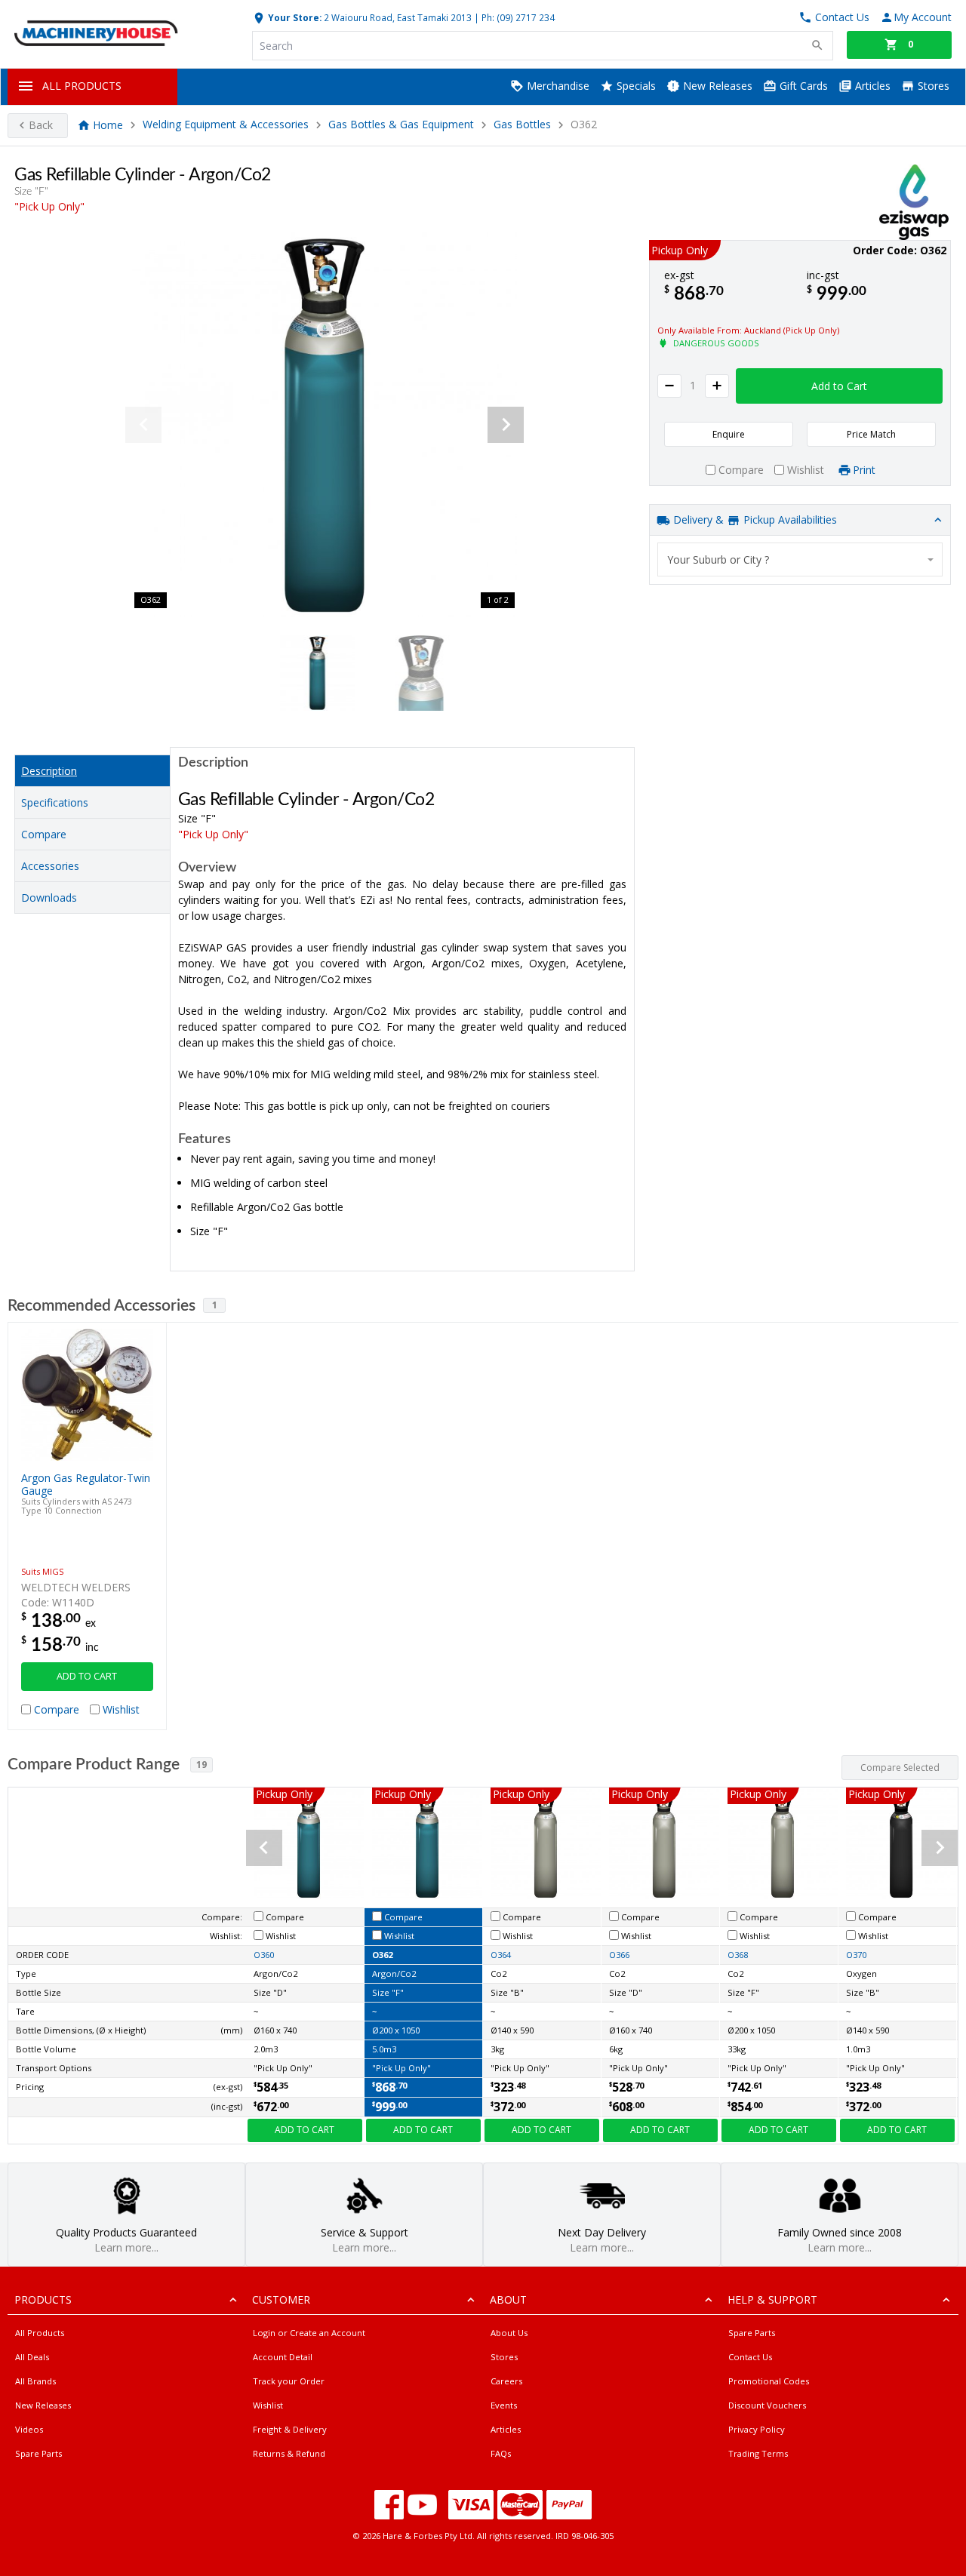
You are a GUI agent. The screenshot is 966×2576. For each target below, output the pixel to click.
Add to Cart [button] (839, 386)
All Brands (35, 2381)
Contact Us (750, 2357)
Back (41, 125)
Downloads (49, 898)
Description (49, 771)
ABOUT (508, 2299)
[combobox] (800, 559)
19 (202, 1764)
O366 (619, 1955)
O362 (382, 1955)
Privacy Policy (757, 2429)
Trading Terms (758, 2453)
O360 (264, 1955)
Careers (506, 2381)
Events (504, 2405)
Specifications (55, 802)
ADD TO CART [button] (87, 1676)
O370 (856, 1955)
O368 (738, 1955)
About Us (509, 2333)
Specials (635, 86)
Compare (44, 834)
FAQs (501, 2453)
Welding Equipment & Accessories (226, 125)
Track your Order (289, 2381)
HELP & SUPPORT (772, 2299)
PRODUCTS (43, 2299)
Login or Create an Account (309, 2333)
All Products (40, 2333)
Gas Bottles (522, 125)
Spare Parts (38, 2453)
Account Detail (283, 2357)
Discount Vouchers (767, 2405)
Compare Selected (900, 1768)
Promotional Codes (769, 2381)
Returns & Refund (289, 2453)
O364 (501, 1955)
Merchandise (557, 86)
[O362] (325, 425)
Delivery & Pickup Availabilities (754, 520)
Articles (871, 86)
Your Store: (294, 17)
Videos (29, 2429)
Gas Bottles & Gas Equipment (403, 125)
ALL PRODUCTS (82, 86)
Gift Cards (802, 86)
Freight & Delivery (290, 2429)
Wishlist (268, 2405)
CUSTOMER (281, 2299)
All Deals (32, 2357)
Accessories (50, 866)
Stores (932, 86)
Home (108, 125)
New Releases (716, 86)
